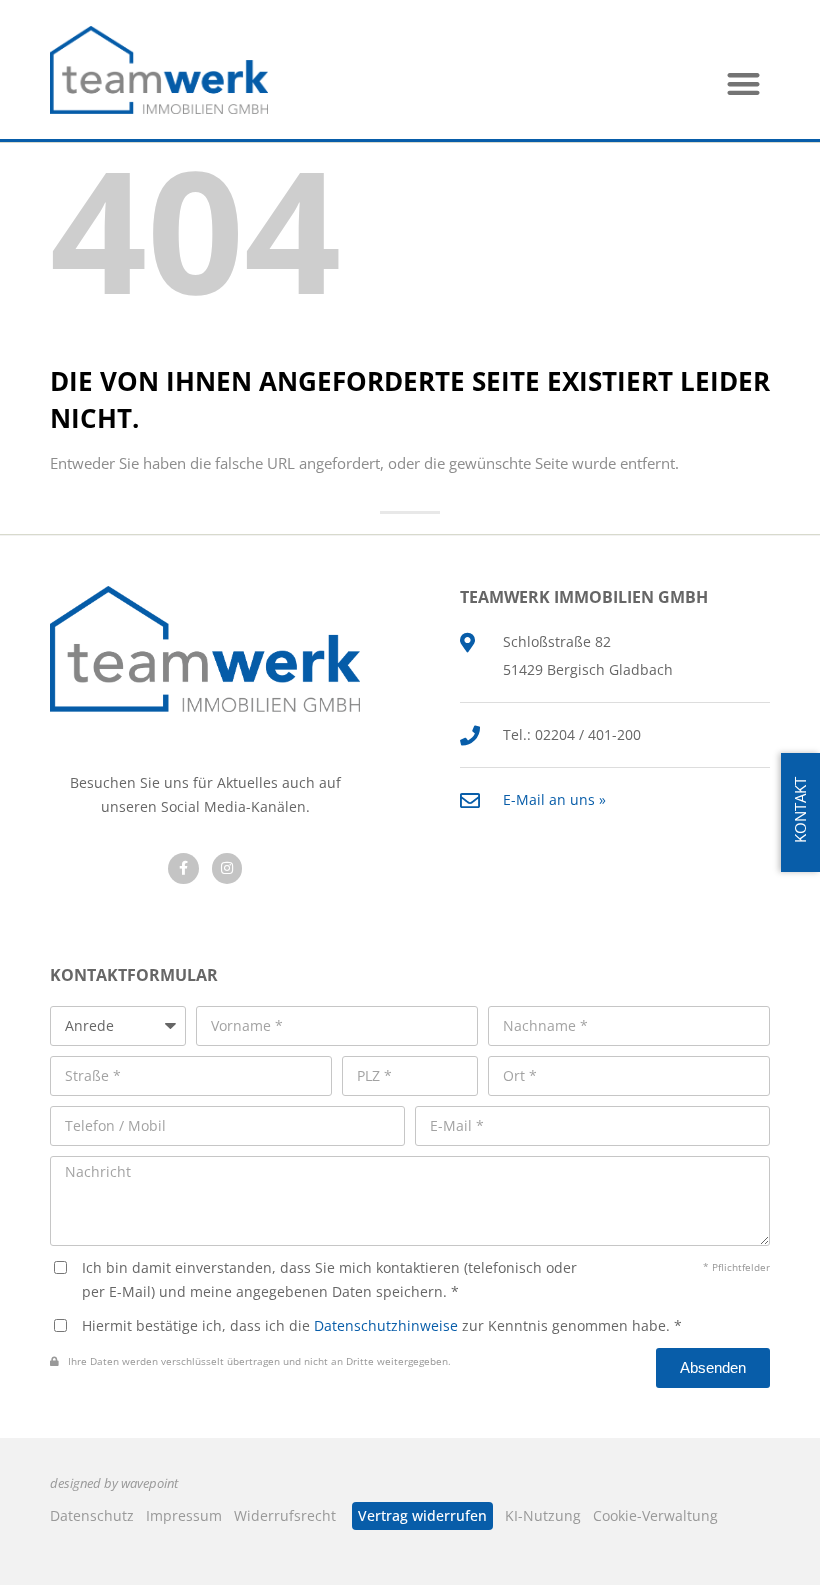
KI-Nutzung (543, 1515)
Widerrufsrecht (285, 1515)
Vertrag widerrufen (422, 1515)
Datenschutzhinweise (386, 1325)
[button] (744, 83)
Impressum (184, 1515)
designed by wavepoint (114, 1483)
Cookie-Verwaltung (655, 1515)
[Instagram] (227, 868)
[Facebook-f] (183, 868)
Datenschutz (92, 1515)
